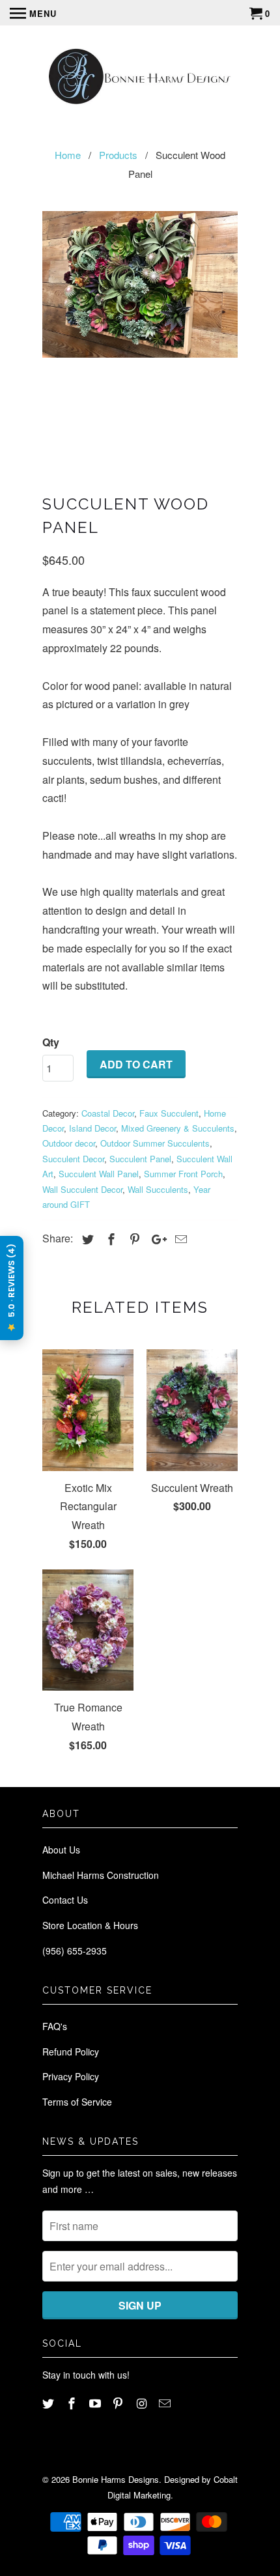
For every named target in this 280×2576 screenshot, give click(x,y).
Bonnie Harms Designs (116, 2479)
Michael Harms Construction (101, 1875)
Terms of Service (77, 2102)
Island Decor (92, 1128)
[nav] (33, 13)
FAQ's (55, 2026)
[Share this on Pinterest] (133, 1238)
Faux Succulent (169, 1113)
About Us (61, 1850)
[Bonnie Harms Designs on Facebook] (73, 2403)
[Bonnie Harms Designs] (140, 78)
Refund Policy (71, 2052)
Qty (51, 1042)
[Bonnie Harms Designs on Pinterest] (119, 2403)
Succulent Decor (73, 1159)
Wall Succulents (158, 1189)
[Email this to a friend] (179, 1238)
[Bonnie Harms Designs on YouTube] (96, 2403)
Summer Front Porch (183, 1174)
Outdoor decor (69, 1143)
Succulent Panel (140, 1159)
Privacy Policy (71, 2076)
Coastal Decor (108, 1113)
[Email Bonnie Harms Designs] (166, 2403)
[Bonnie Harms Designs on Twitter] (49, 2403)
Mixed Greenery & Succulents (178, 1128)
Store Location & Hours (90, 1925)
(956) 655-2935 (75, 1951)
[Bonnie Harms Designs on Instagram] (143, 2403)
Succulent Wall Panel (99, 1174)
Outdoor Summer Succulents (155, 1143)
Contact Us (65, 1900)
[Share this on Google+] (156, 1238)
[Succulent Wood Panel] (140, 284)
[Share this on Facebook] (109, 1238)
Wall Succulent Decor (82, 1189)
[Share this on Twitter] (86, 1238)
